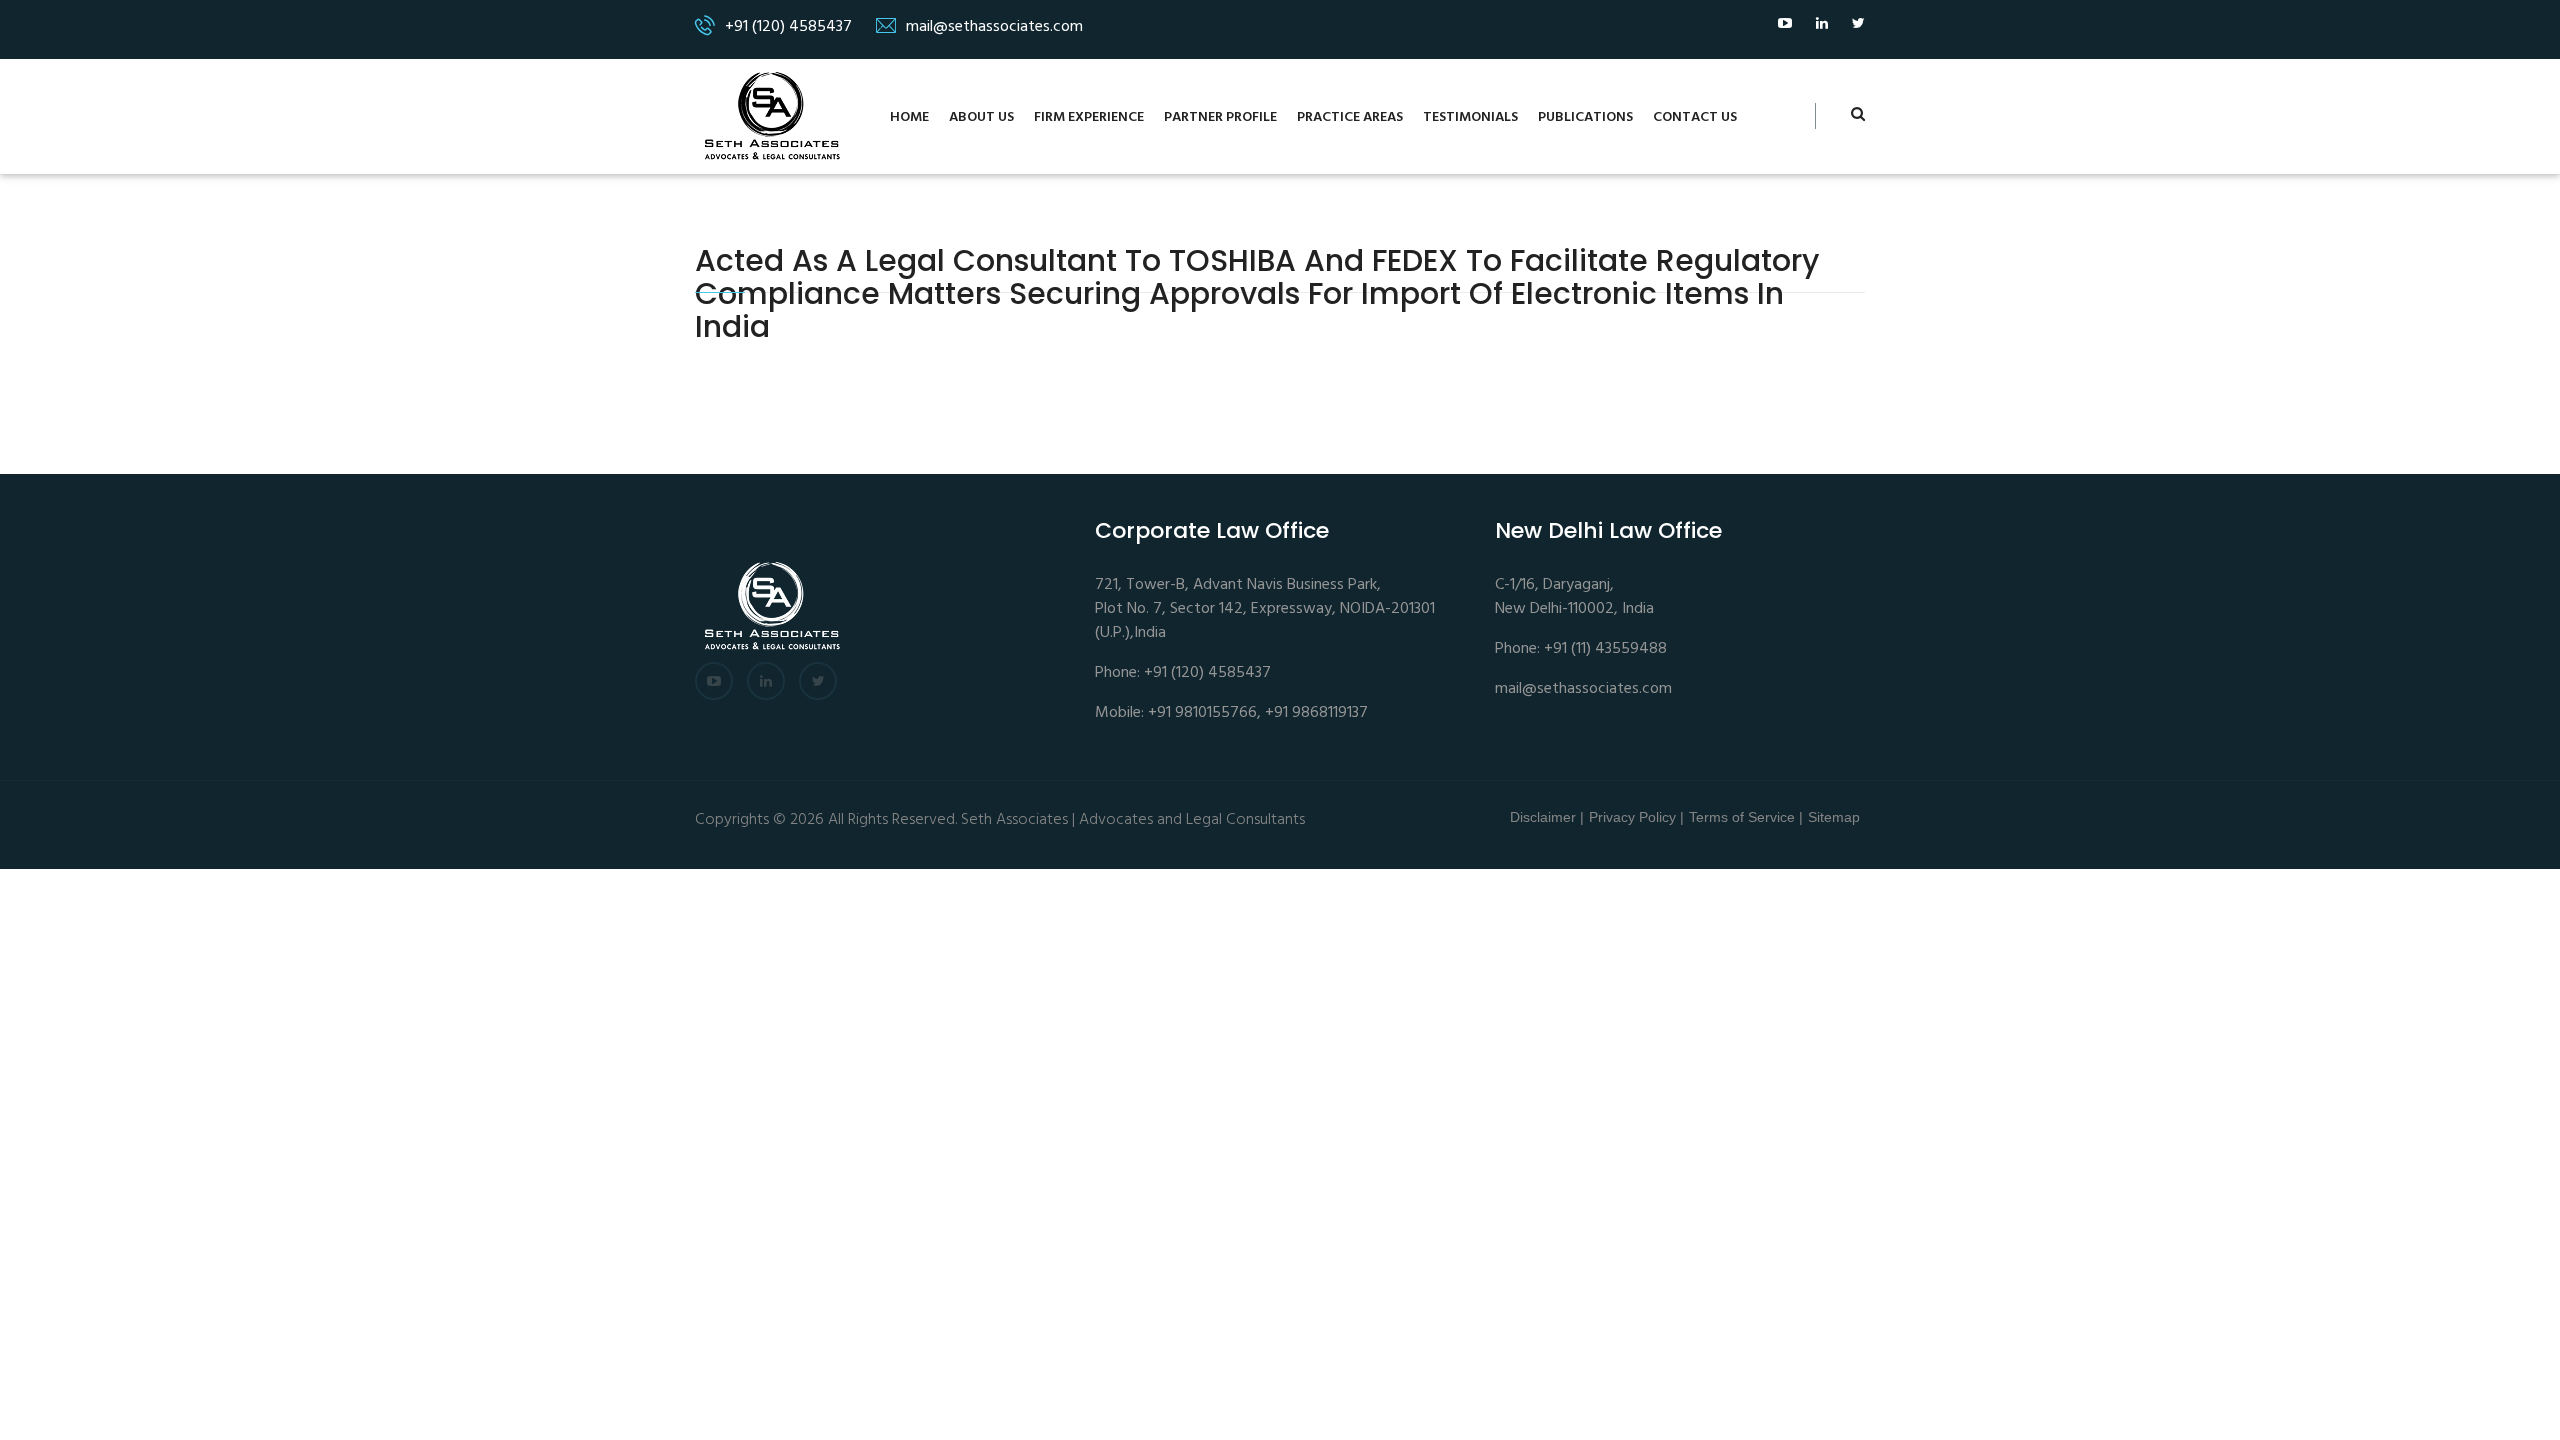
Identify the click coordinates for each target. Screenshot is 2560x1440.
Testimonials (1470, 117)
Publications (1585, 117)
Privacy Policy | (1636, 817)
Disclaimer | (1547, 817)
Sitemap (1834, 817)
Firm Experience (1089, 117)
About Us (981, 117)
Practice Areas (1350, 117)
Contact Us (1695, 117)
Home (909, 117)
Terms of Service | (1746, 817)
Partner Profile (1220, 117)
